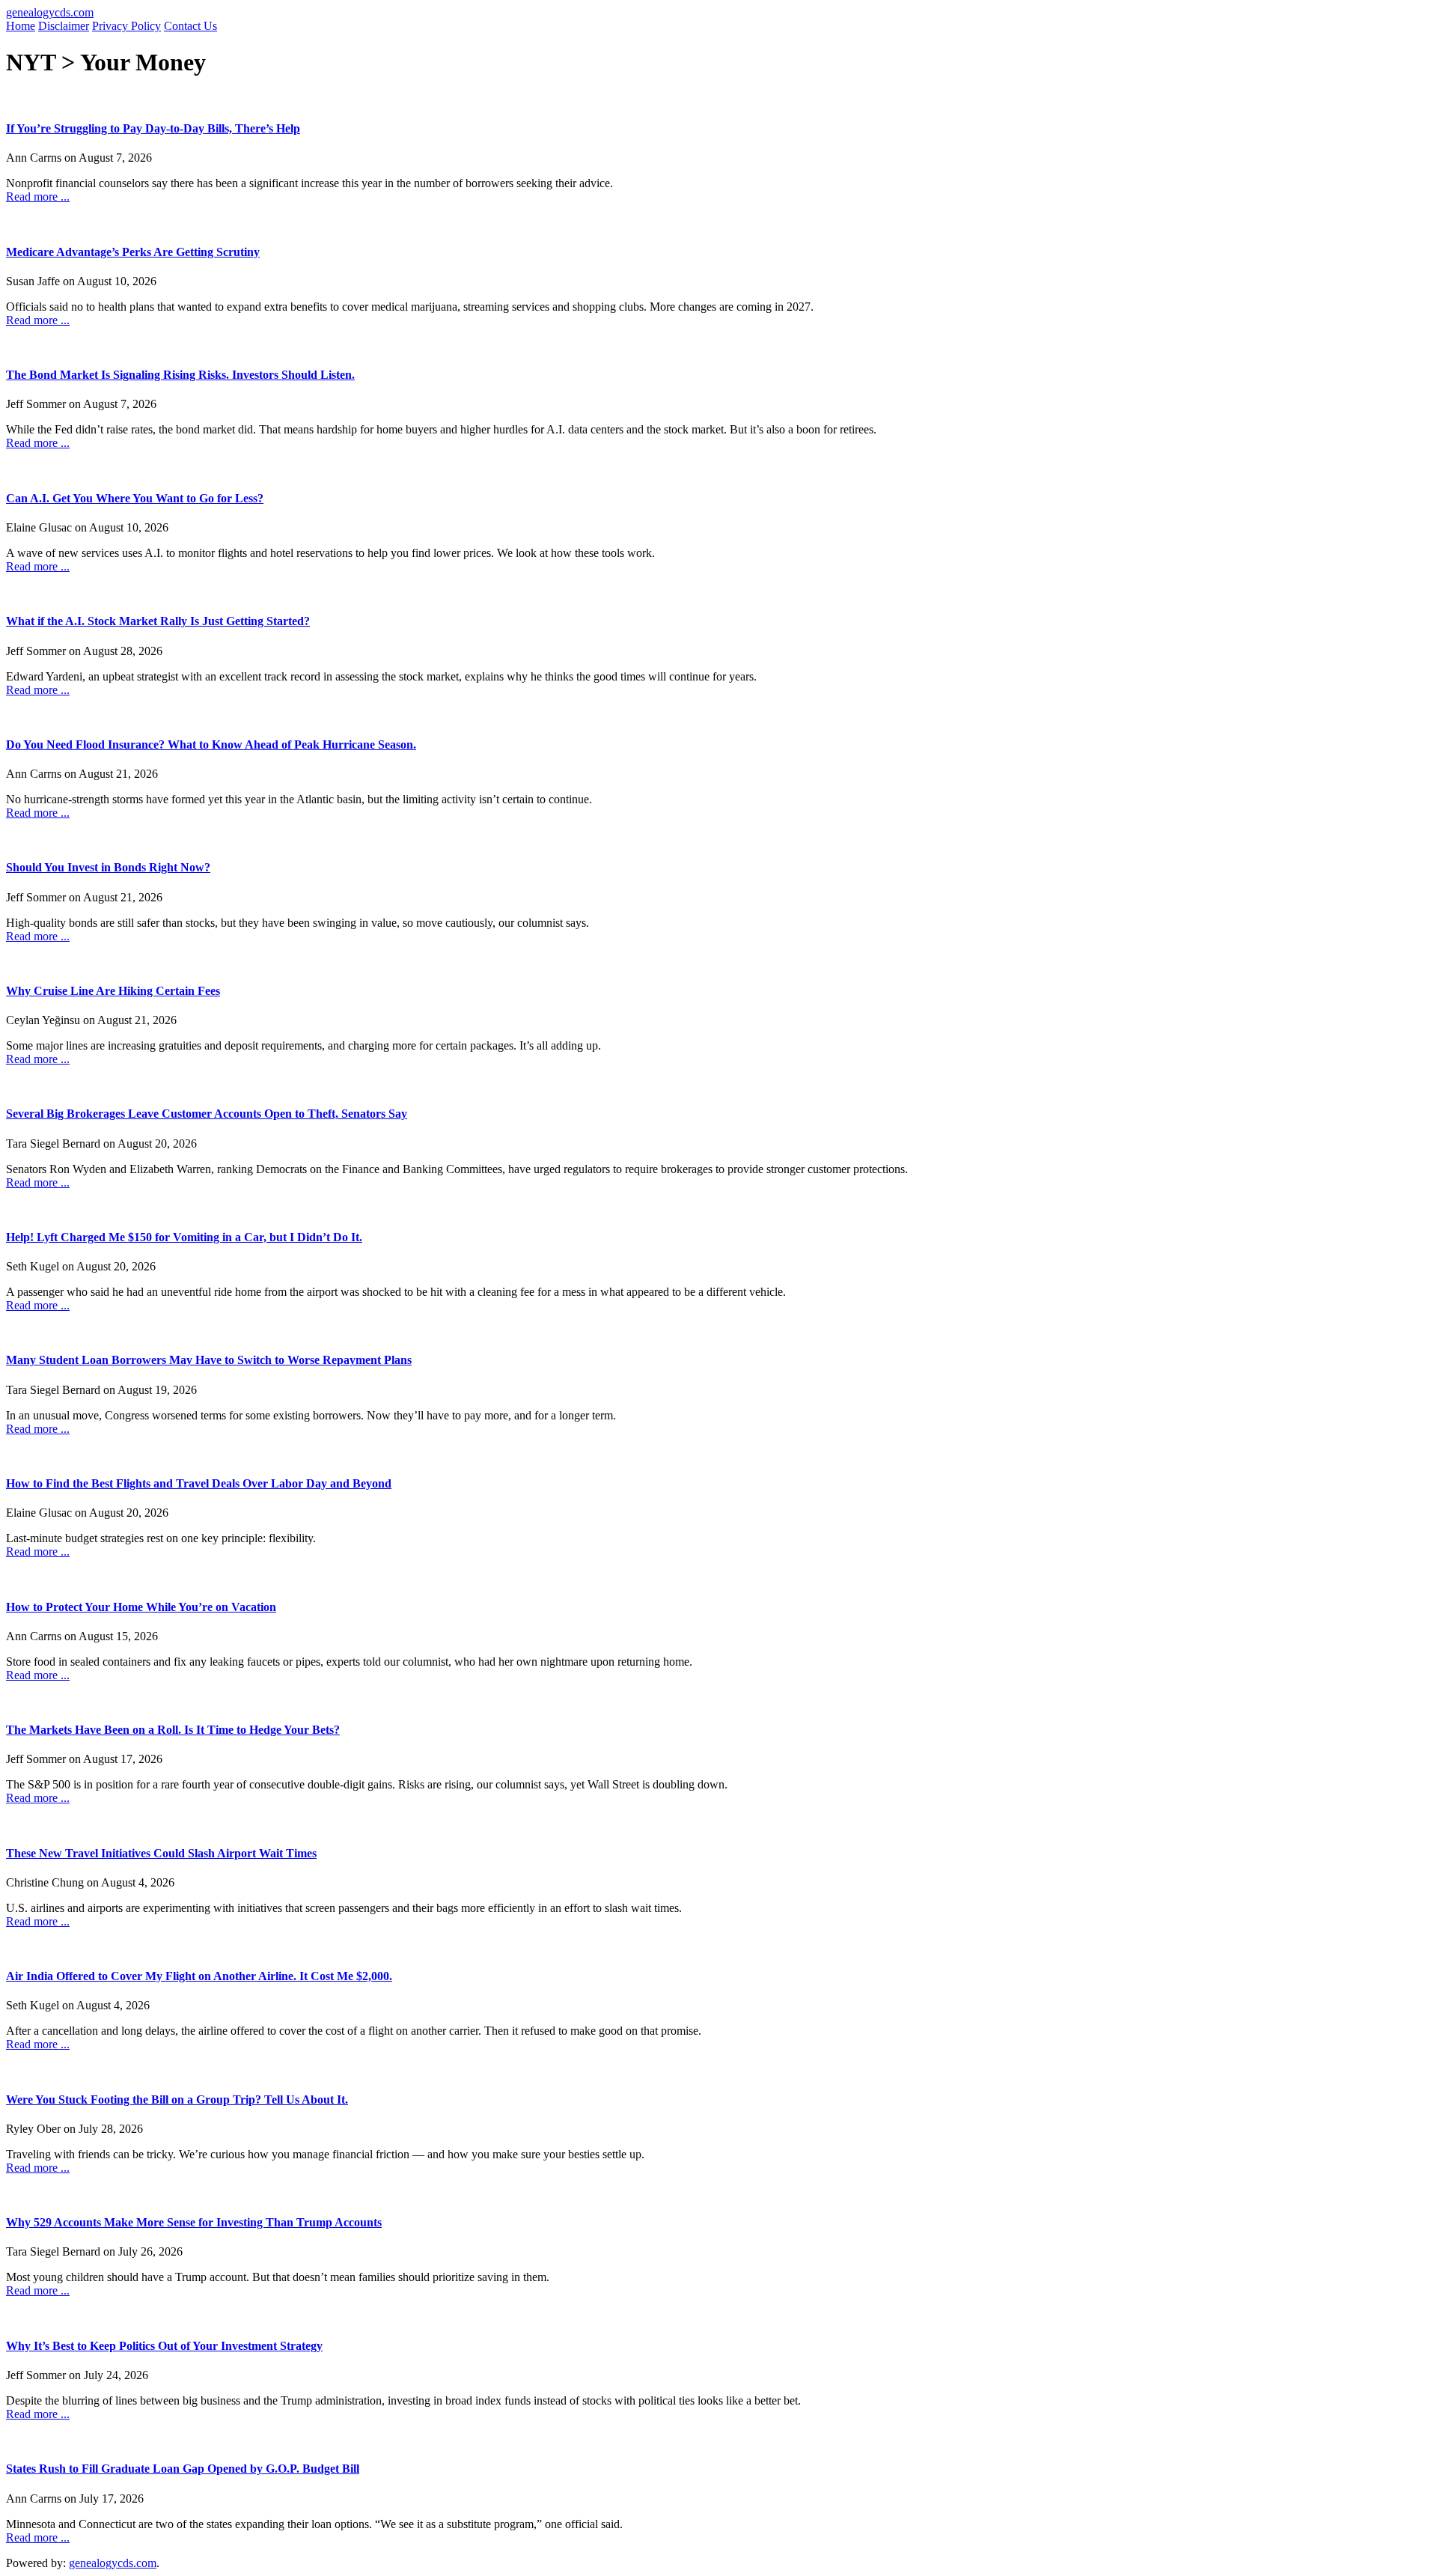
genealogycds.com (50, 12)
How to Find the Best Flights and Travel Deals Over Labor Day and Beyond (199, 1483)
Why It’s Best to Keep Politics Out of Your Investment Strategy (164, 2346)
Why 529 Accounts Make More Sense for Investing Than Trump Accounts (194, 2222)
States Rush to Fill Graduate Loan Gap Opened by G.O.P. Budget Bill (183, 2469)
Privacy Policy (126, 26)
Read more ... (38, 197)
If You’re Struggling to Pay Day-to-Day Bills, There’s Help (153, 128)
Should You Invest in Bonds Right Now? (108, 867)
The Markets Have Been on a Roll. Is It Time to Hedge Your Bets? (173, 1730)
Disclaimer (64, 26)
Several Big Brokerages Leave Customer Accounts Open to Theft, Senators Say (207, 1114)
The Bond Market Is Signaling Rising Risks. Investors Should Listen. (180, 375)
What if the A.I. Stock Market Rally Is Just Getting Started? (158, 621)
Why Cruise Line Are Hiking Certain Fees (113, 991)
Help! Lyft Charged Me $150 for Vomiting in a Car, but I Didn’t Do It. (184, 1237)
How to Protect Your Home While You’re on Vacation (141, 1607)
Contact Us (190, 26)
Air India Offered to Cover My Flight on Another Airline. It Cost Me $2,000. (199, 1976)
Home (21, 26)
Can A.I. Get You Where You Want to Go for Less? (135, 498)
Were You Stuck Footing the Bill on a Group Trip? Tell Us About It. (177, 2100)
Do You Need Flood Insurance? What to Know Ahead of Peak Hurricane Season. (211, 745)
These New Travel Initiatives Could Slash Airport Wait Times (161, 1853)
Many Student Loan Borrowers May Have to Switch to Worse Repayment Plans (209, 1360)
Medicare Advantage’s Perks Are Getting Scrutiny (133, 252)
